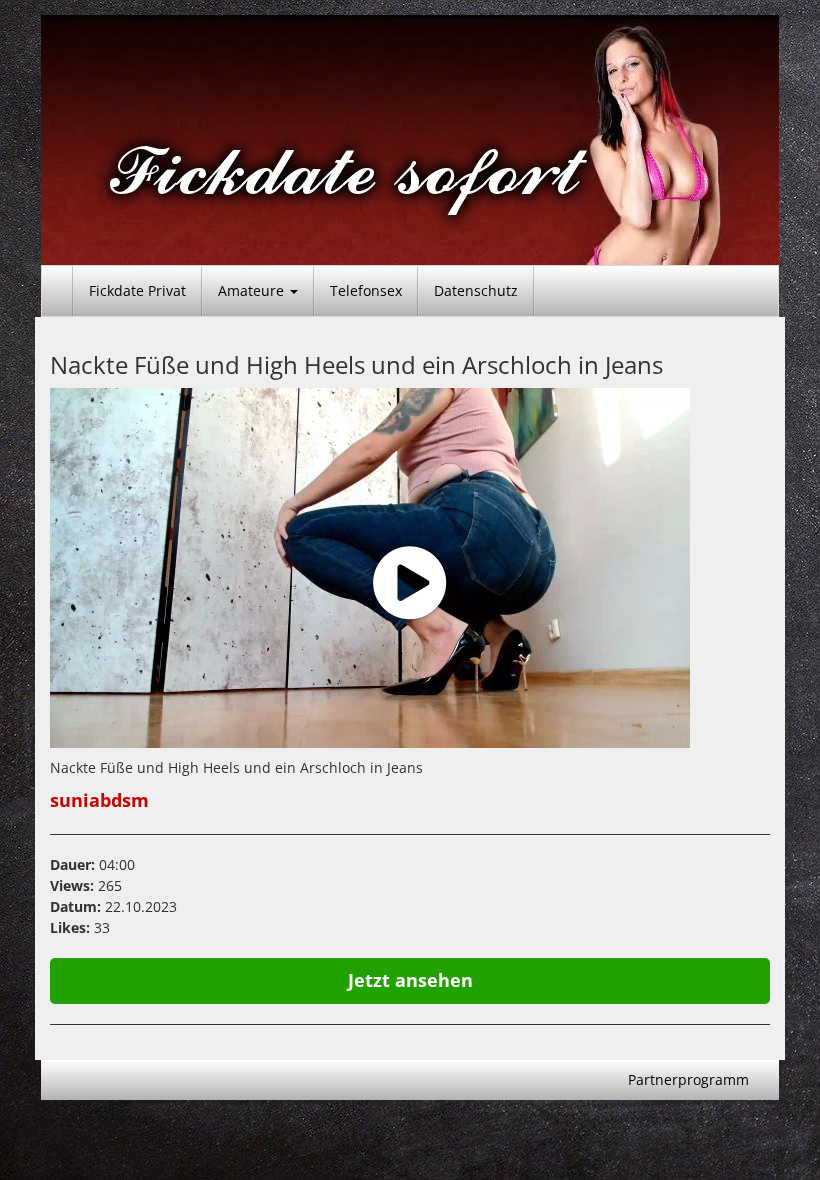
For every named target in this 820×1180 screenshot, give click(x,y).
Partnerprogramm (688, 1079)
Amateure (253, 290)
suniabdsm (99, 800)
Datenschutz (476, 290)
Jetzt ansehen (410, 980)
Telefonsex (366, 290)
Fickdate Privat (137, 290)
